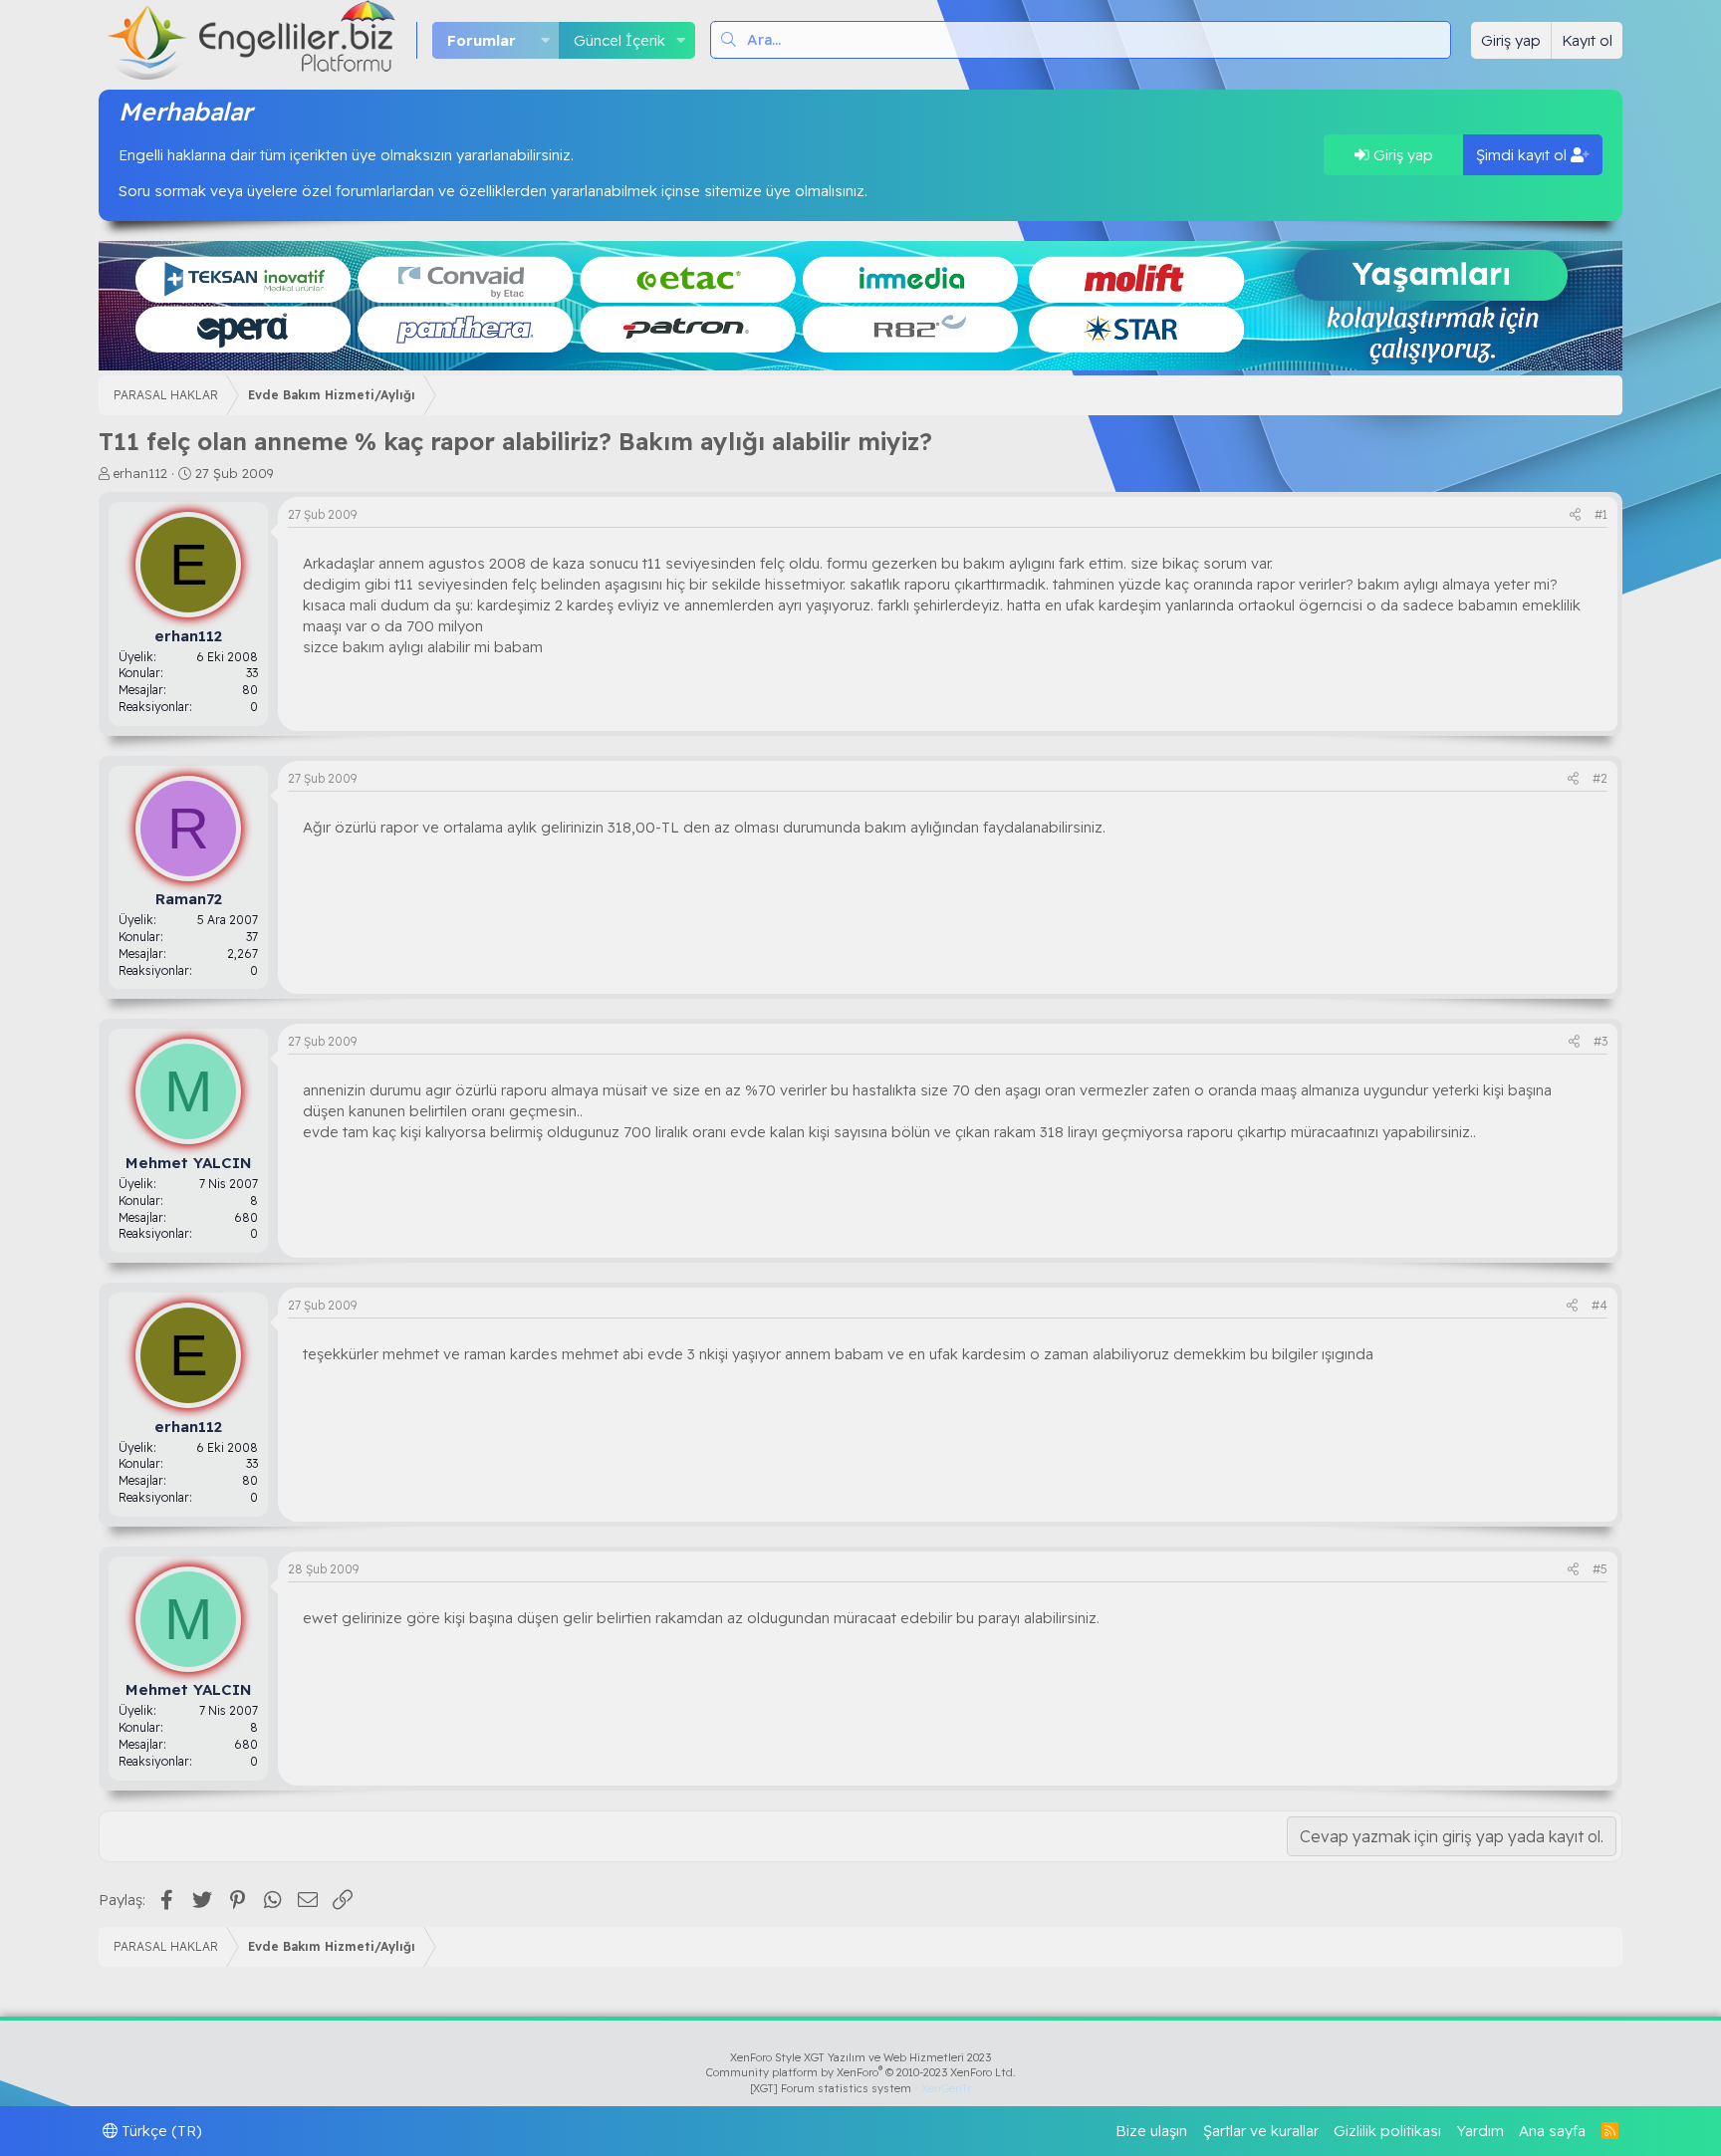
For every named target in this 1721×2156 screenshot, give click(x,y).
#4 (1599, 1305)
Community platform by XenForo (861, 2072)
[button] (545, 40)
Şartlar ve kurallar (1261, 2131)
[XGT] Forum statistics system (860, 2088)
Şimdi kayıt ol (1523, 155)
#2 (1600, 778)
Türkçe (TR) (160, 2131)
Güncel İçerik (619, 40)
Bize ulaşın (1151, 2131)
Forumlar (482, 40)
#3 (1600, 1041)
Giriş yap (1401, 155)
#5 (1600, 1569)
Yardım (1480, 2131)
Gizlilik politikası (1387, 2131)
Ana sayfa (1552, 2131)
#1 (1601, 514)
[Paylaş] (1575, 515)
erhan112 (140, 473)
